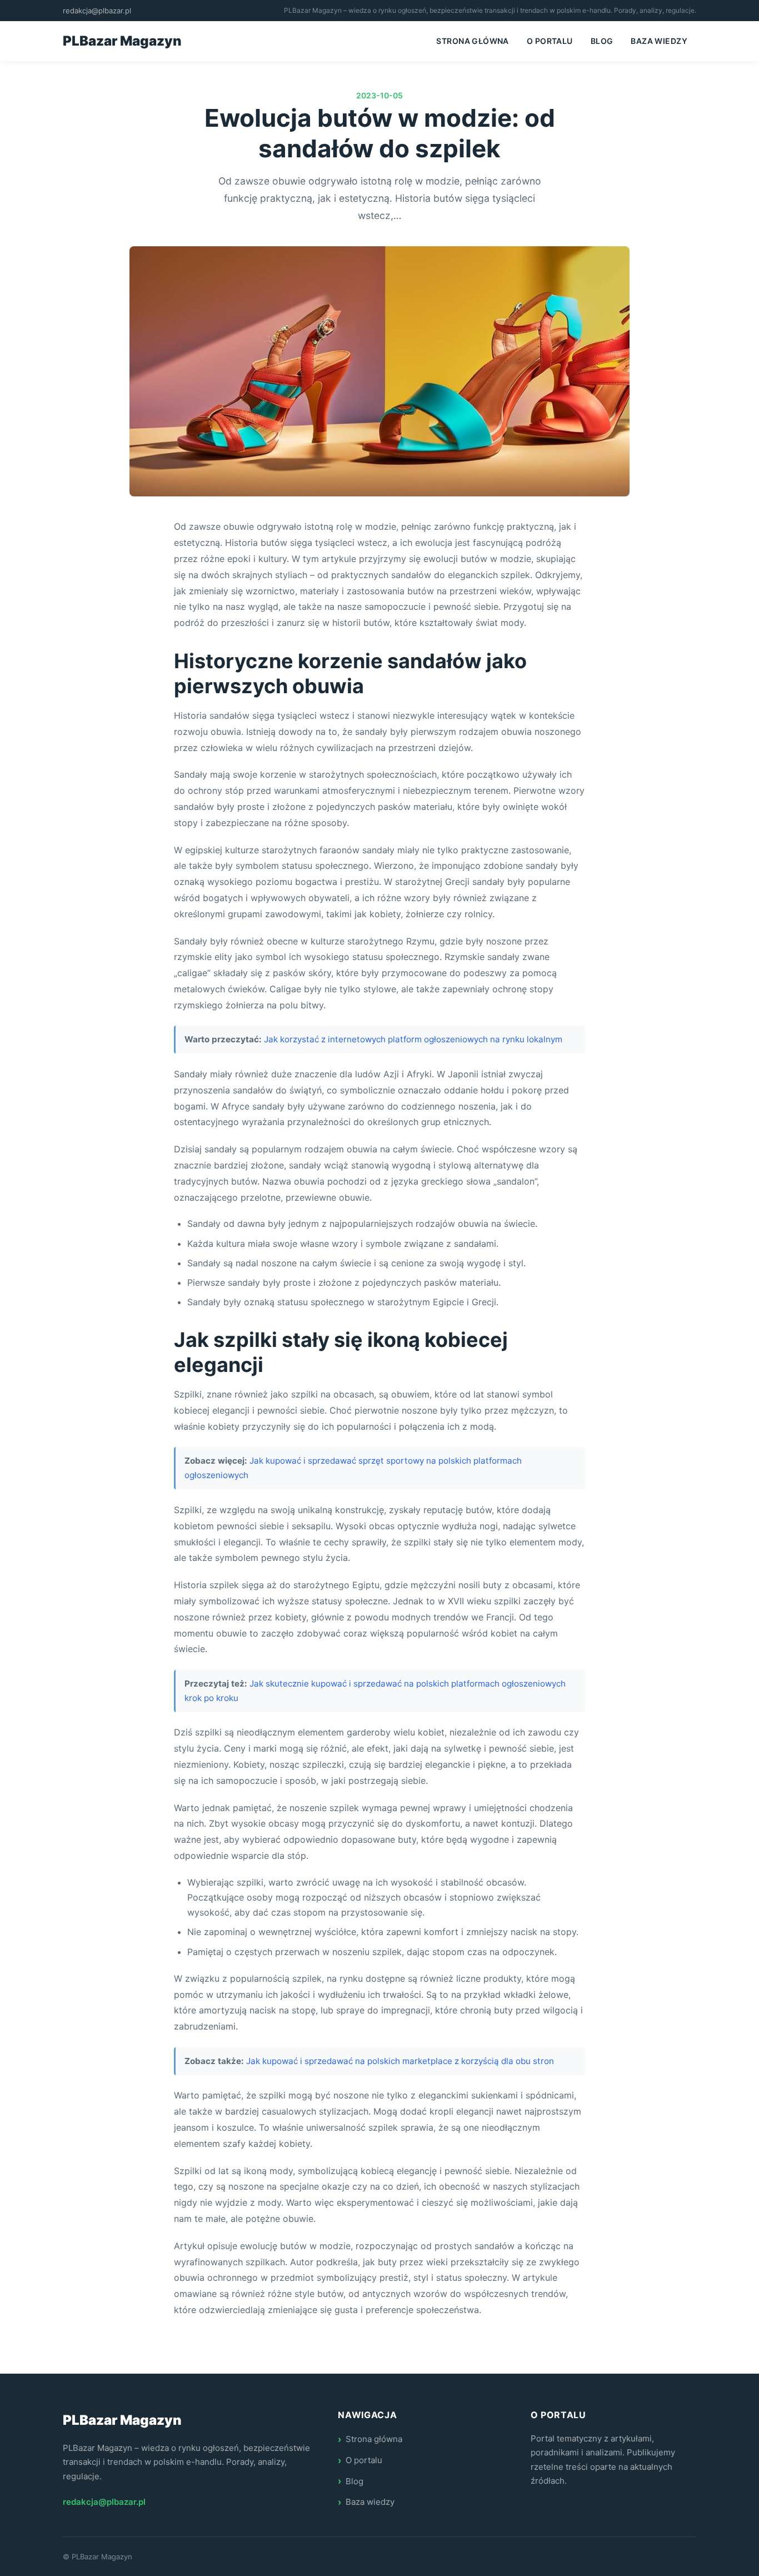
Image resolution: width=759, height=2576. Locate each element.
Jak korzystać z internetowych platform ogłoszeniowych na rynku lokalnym (413, 1039)
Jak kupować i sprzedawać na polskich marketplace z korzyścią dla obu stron (400, 2061)
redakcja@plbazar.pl (97, 11)
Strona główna (472, 41)
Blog (602, 41)
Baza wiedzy (659, 41)
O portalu (550, 41)
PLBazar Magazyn (122, 41)
